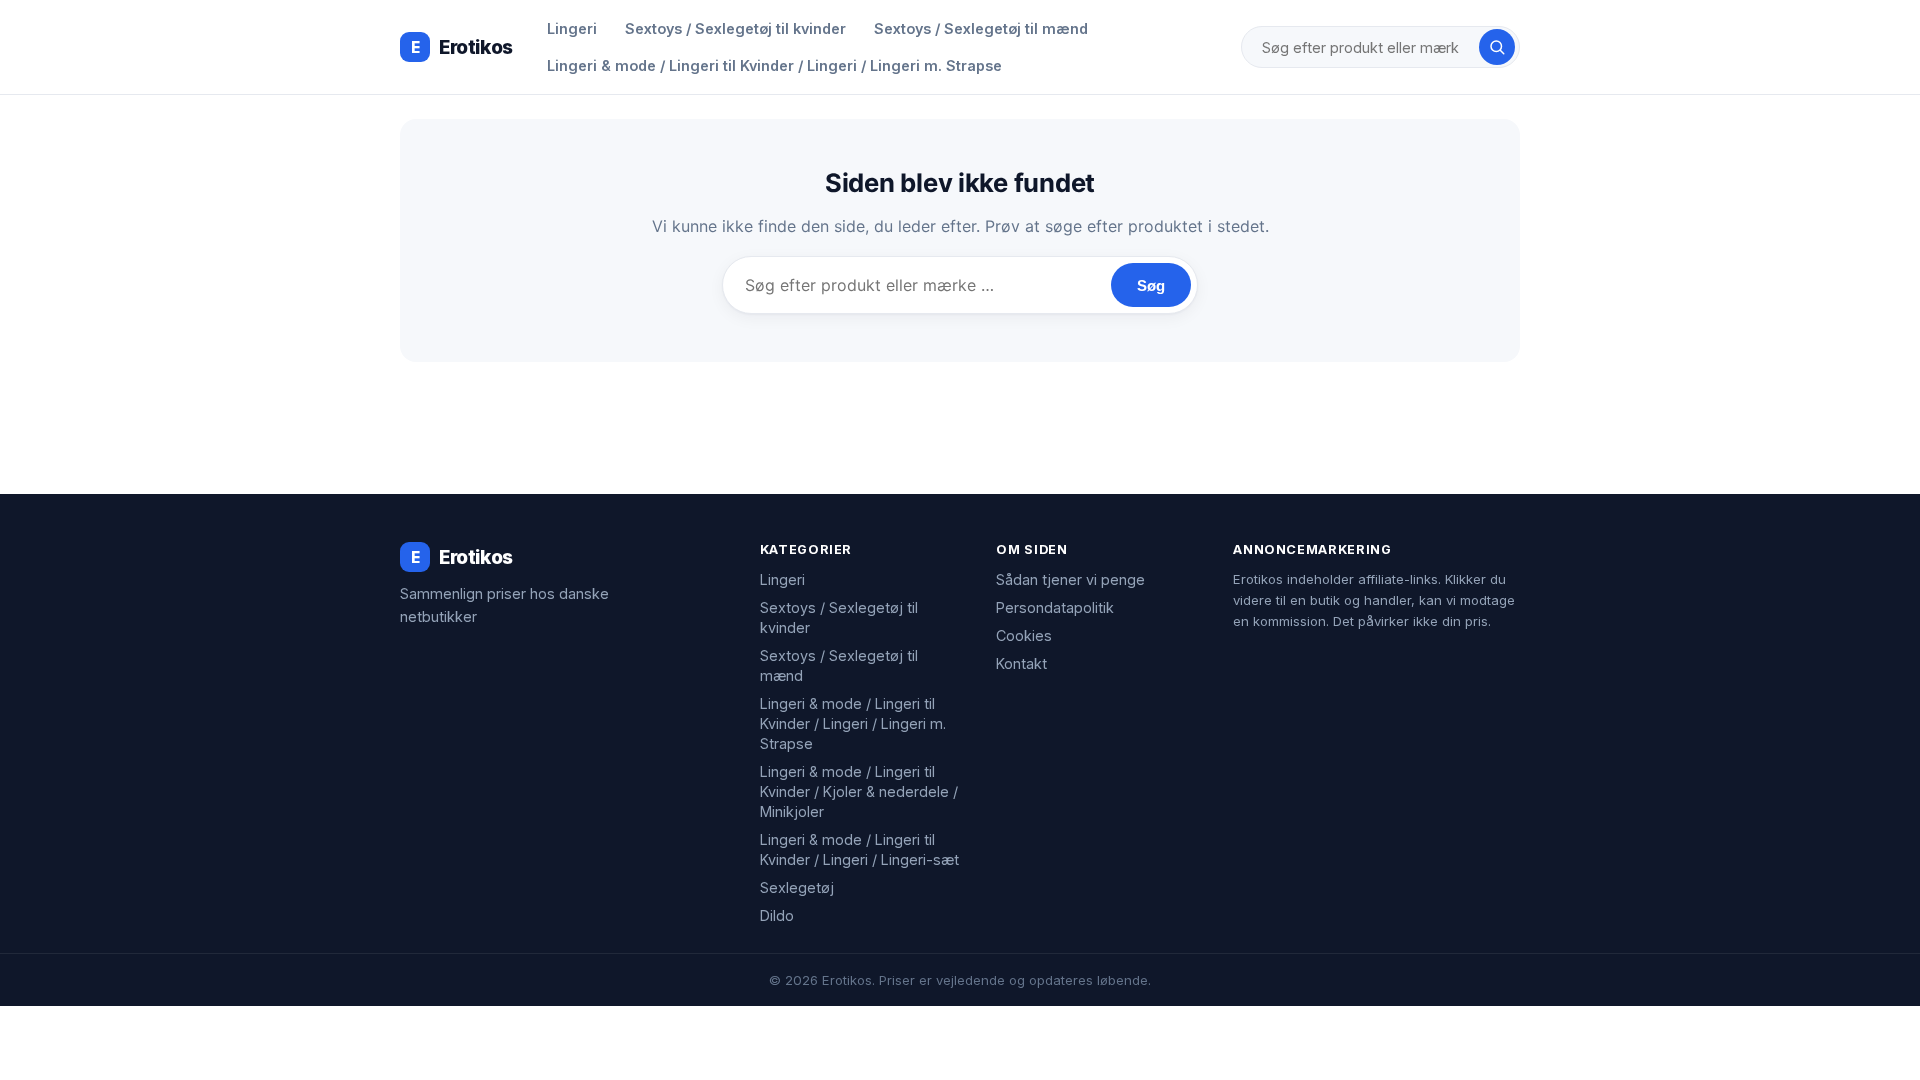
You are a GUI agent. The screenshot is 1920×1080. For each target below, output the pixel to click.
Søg (1151, 285)
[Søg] (1497, 47)
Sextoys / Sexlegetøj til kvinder (735, 28)
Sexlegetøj (797, 887)
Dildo (777, 915)
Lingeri (572, 28)
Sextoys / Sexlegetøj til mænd (981, 28)
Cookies (1024, 635)
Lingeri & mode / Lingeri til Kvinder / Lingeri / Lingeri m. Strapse (774, 65)
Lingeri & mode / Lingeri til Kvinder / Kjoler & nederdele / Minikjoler (859, 791)
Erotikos (462, 47)
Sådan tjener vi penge (1070, 579)
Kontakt (1021, 663)
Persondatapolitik (1055, 607)
